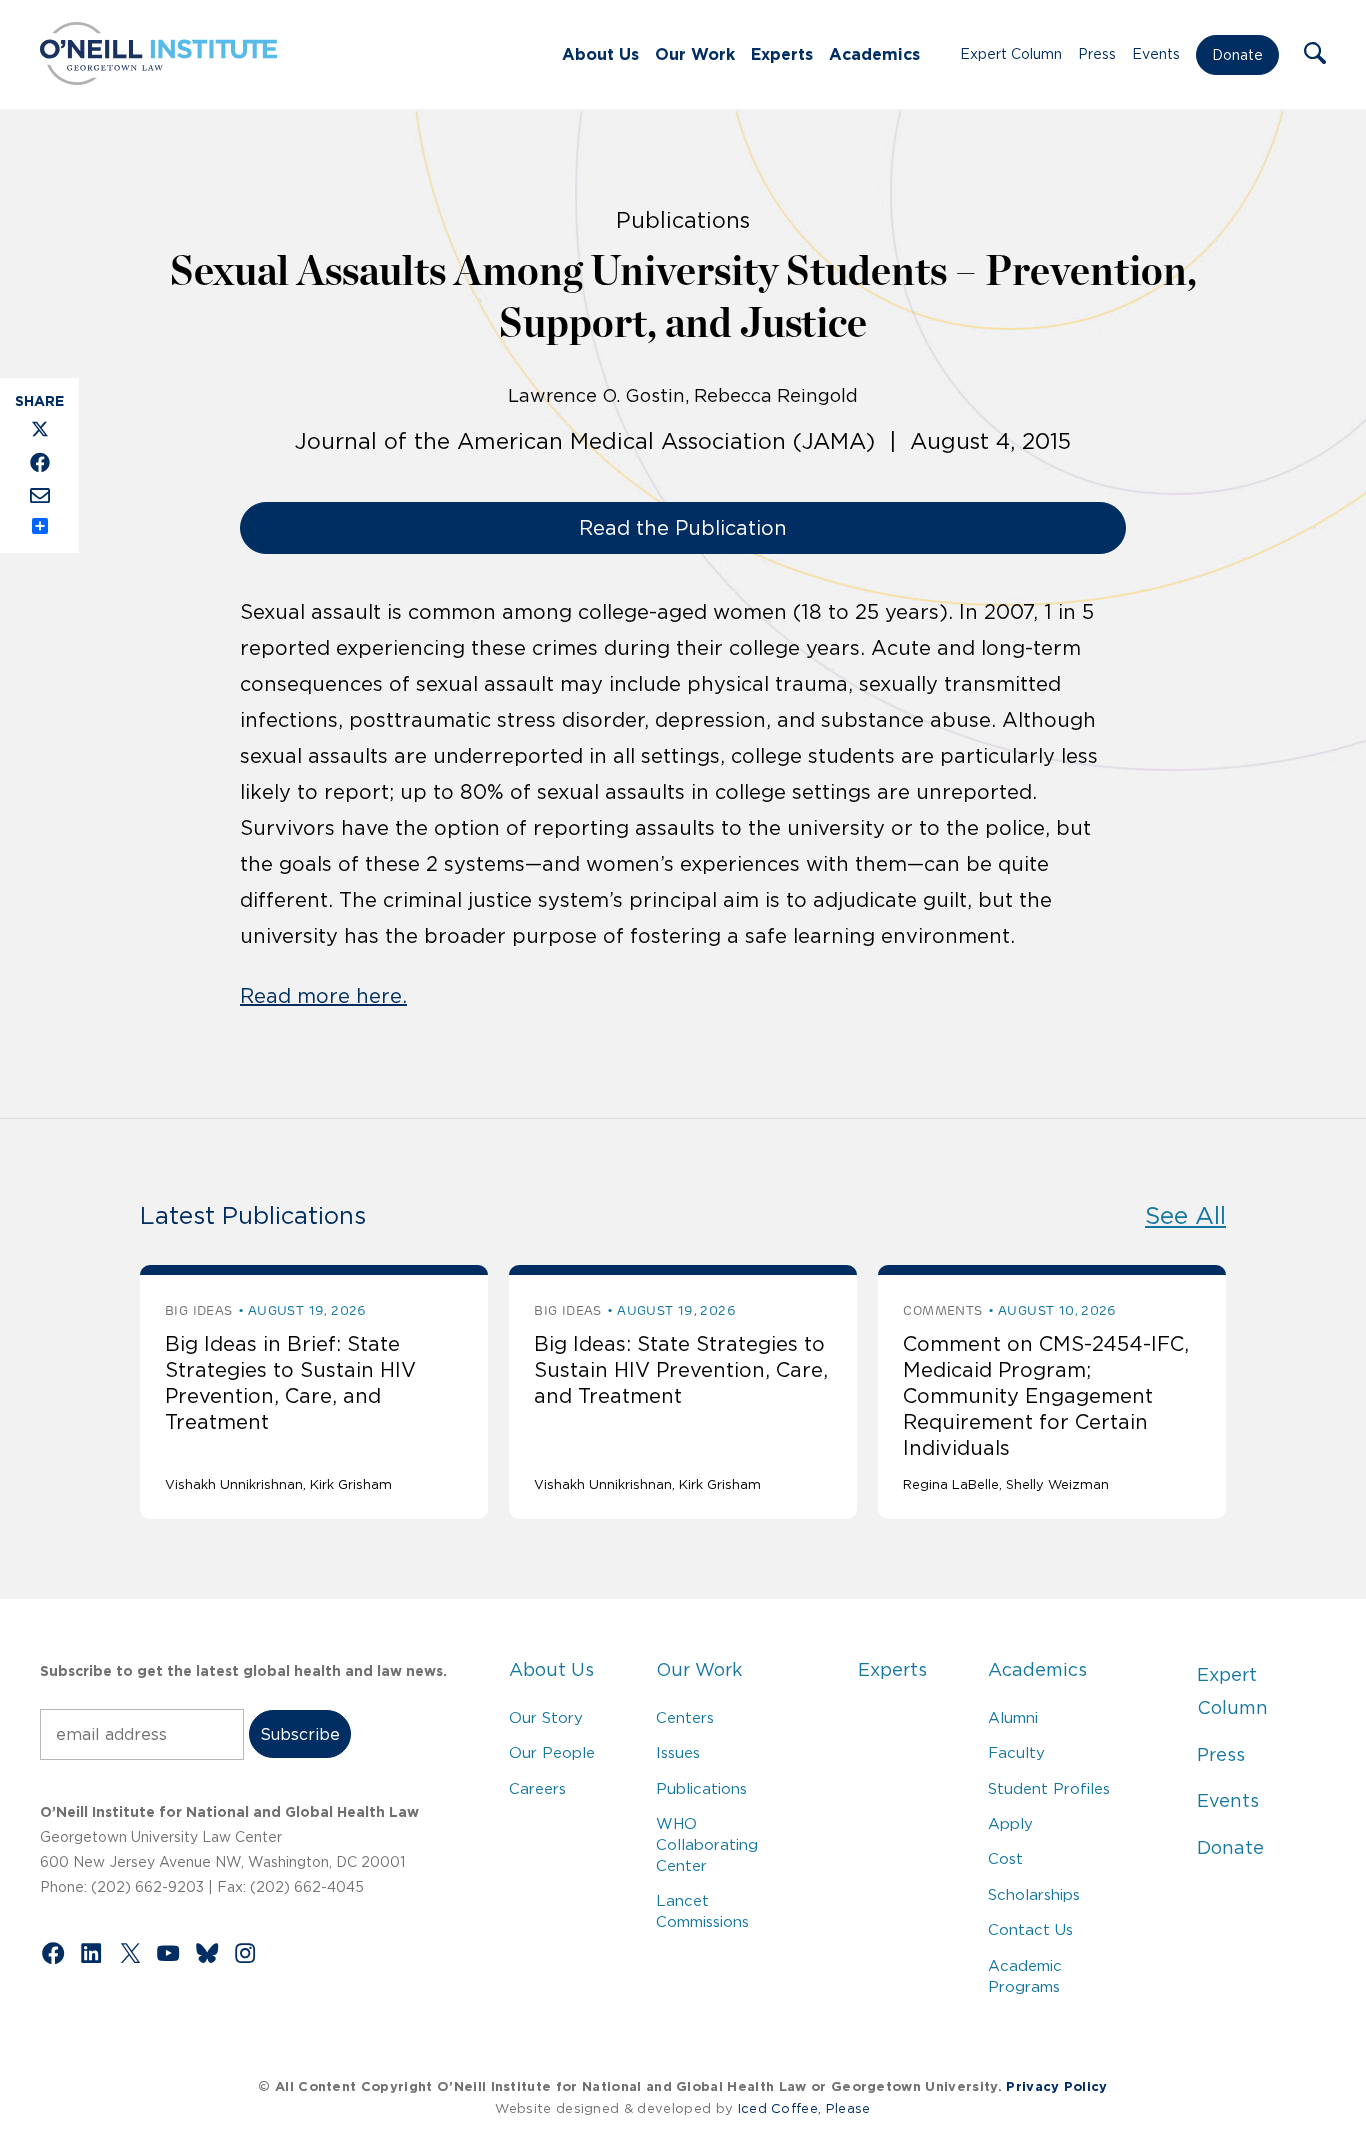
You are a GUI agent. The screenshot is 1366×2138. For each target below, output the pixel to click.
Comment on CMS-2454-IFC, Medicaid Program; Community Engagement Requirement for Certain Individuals (1046, 1396)
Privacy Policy (1056, 2086)
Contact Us (1030, 1929)
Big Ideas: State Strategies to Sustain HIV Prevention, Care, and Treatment (681, 1370)
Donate (1237, 55)
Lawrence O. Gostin (596, 396)
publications (683, 220)
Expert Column (1011, 54)
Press (1097, 54)
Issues (678, 1752)
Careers (537, 1788)
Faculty (1016, 1752)
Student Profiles (1049, 1788)
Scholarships (1034, 1894)
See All (1185, 1215)
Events (1156, 54)
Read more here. (323, 996)
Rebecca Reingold (776, 396)
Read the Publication (683, 528)
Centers (685, 1717)
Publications (701, 1788)
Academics (874, 54)
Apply (1010, 1823)
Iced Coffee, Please (804, 2108)
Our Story (546, 1717)
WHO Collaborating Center (707, 1844)
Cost (1005, 1858)
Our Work (695, 54)
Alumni (1013, 1717)
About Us (600, 54)
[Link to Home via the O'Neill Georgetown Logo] (158, 79)
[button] (1315, 55)
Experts (782, 54)
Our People (552, 1752)
